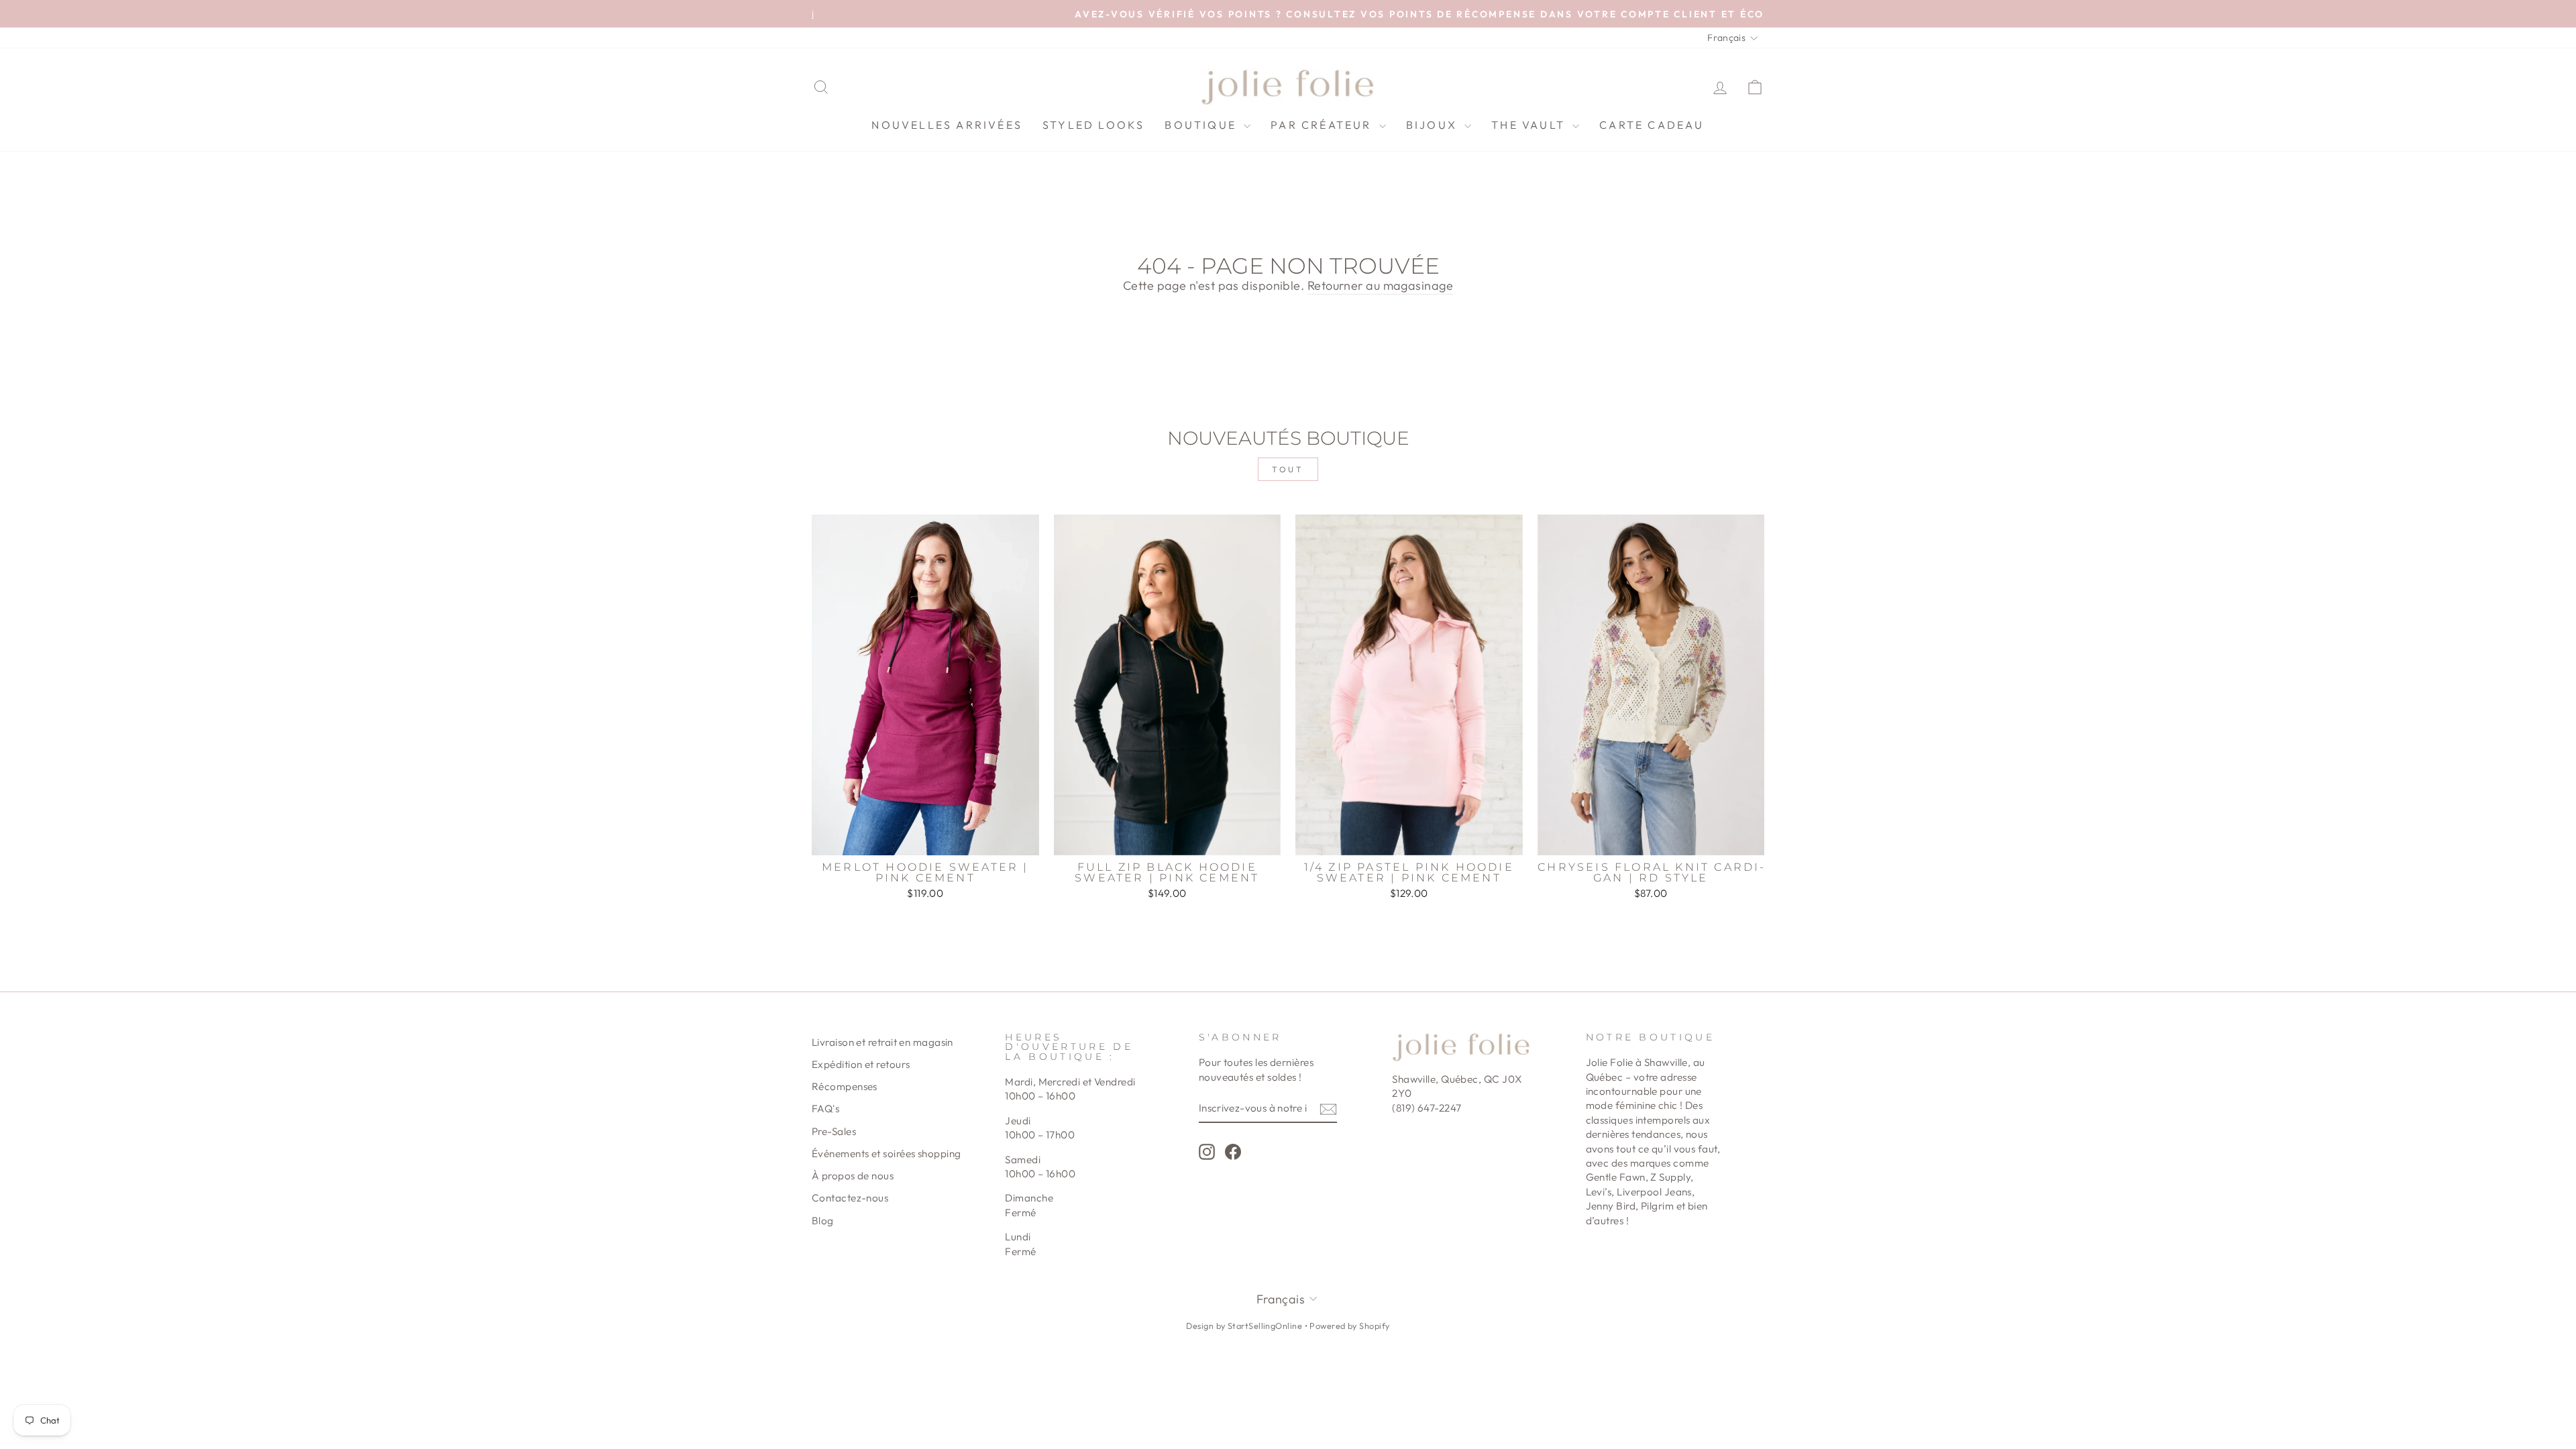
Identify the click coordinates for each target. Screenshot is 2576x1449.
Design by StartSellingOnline (1245, 1326)
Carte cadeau (1652, 125)
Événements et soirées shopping (887, 1153)
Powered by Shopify (1349, 1326)
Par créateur (1323, 125)
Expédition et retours (861, 1064)
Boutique (1202, 125)
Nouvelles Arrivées (947, 125)
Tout (1288, 469)
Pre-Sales (834, 1131)
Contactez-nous (850, 1198)
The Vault (1530, 125)
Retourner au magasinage (1380, 285)
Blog (823, 1221)
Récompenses (845, 1086)
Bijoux (1434, 125)
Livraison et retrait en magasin (882, 1042)
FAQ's (825, 1109)
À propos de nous (853, 1176)
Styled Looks (1093, 125)
